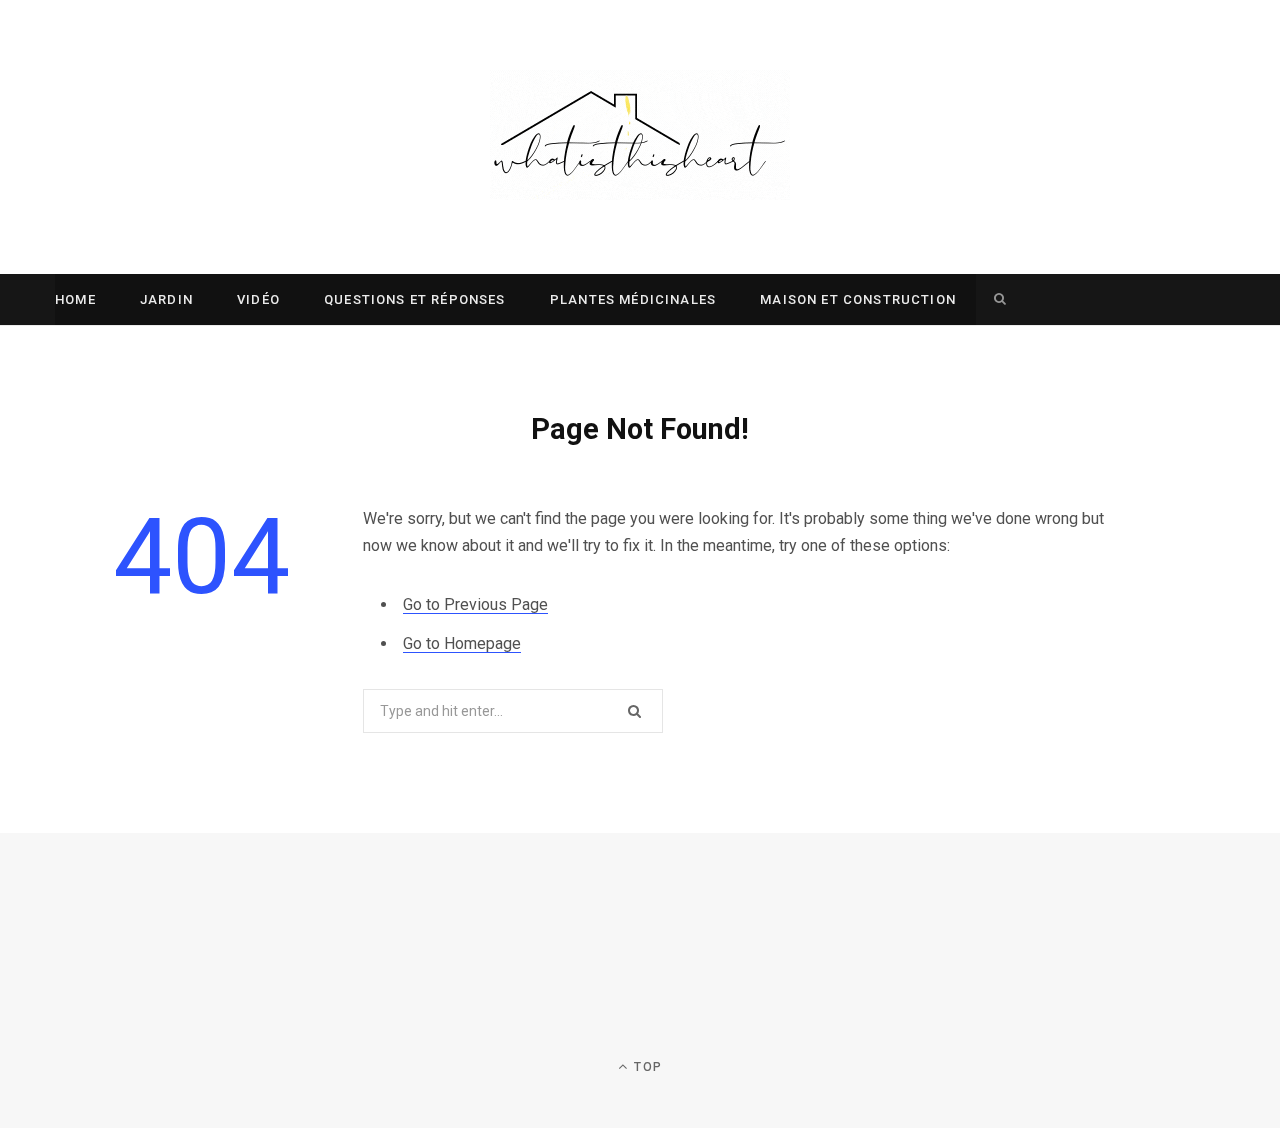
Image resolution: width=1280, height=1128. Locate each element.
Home (75, 299)
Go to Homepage (462, 643)
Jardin (166, 299)
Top (646, 1067)
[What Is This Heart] (640, 137)
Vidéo (258, 299)
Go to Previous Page (475, 604)
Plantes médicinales (633, 299)
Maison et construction (858, 299)
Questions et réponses (415, 299)
